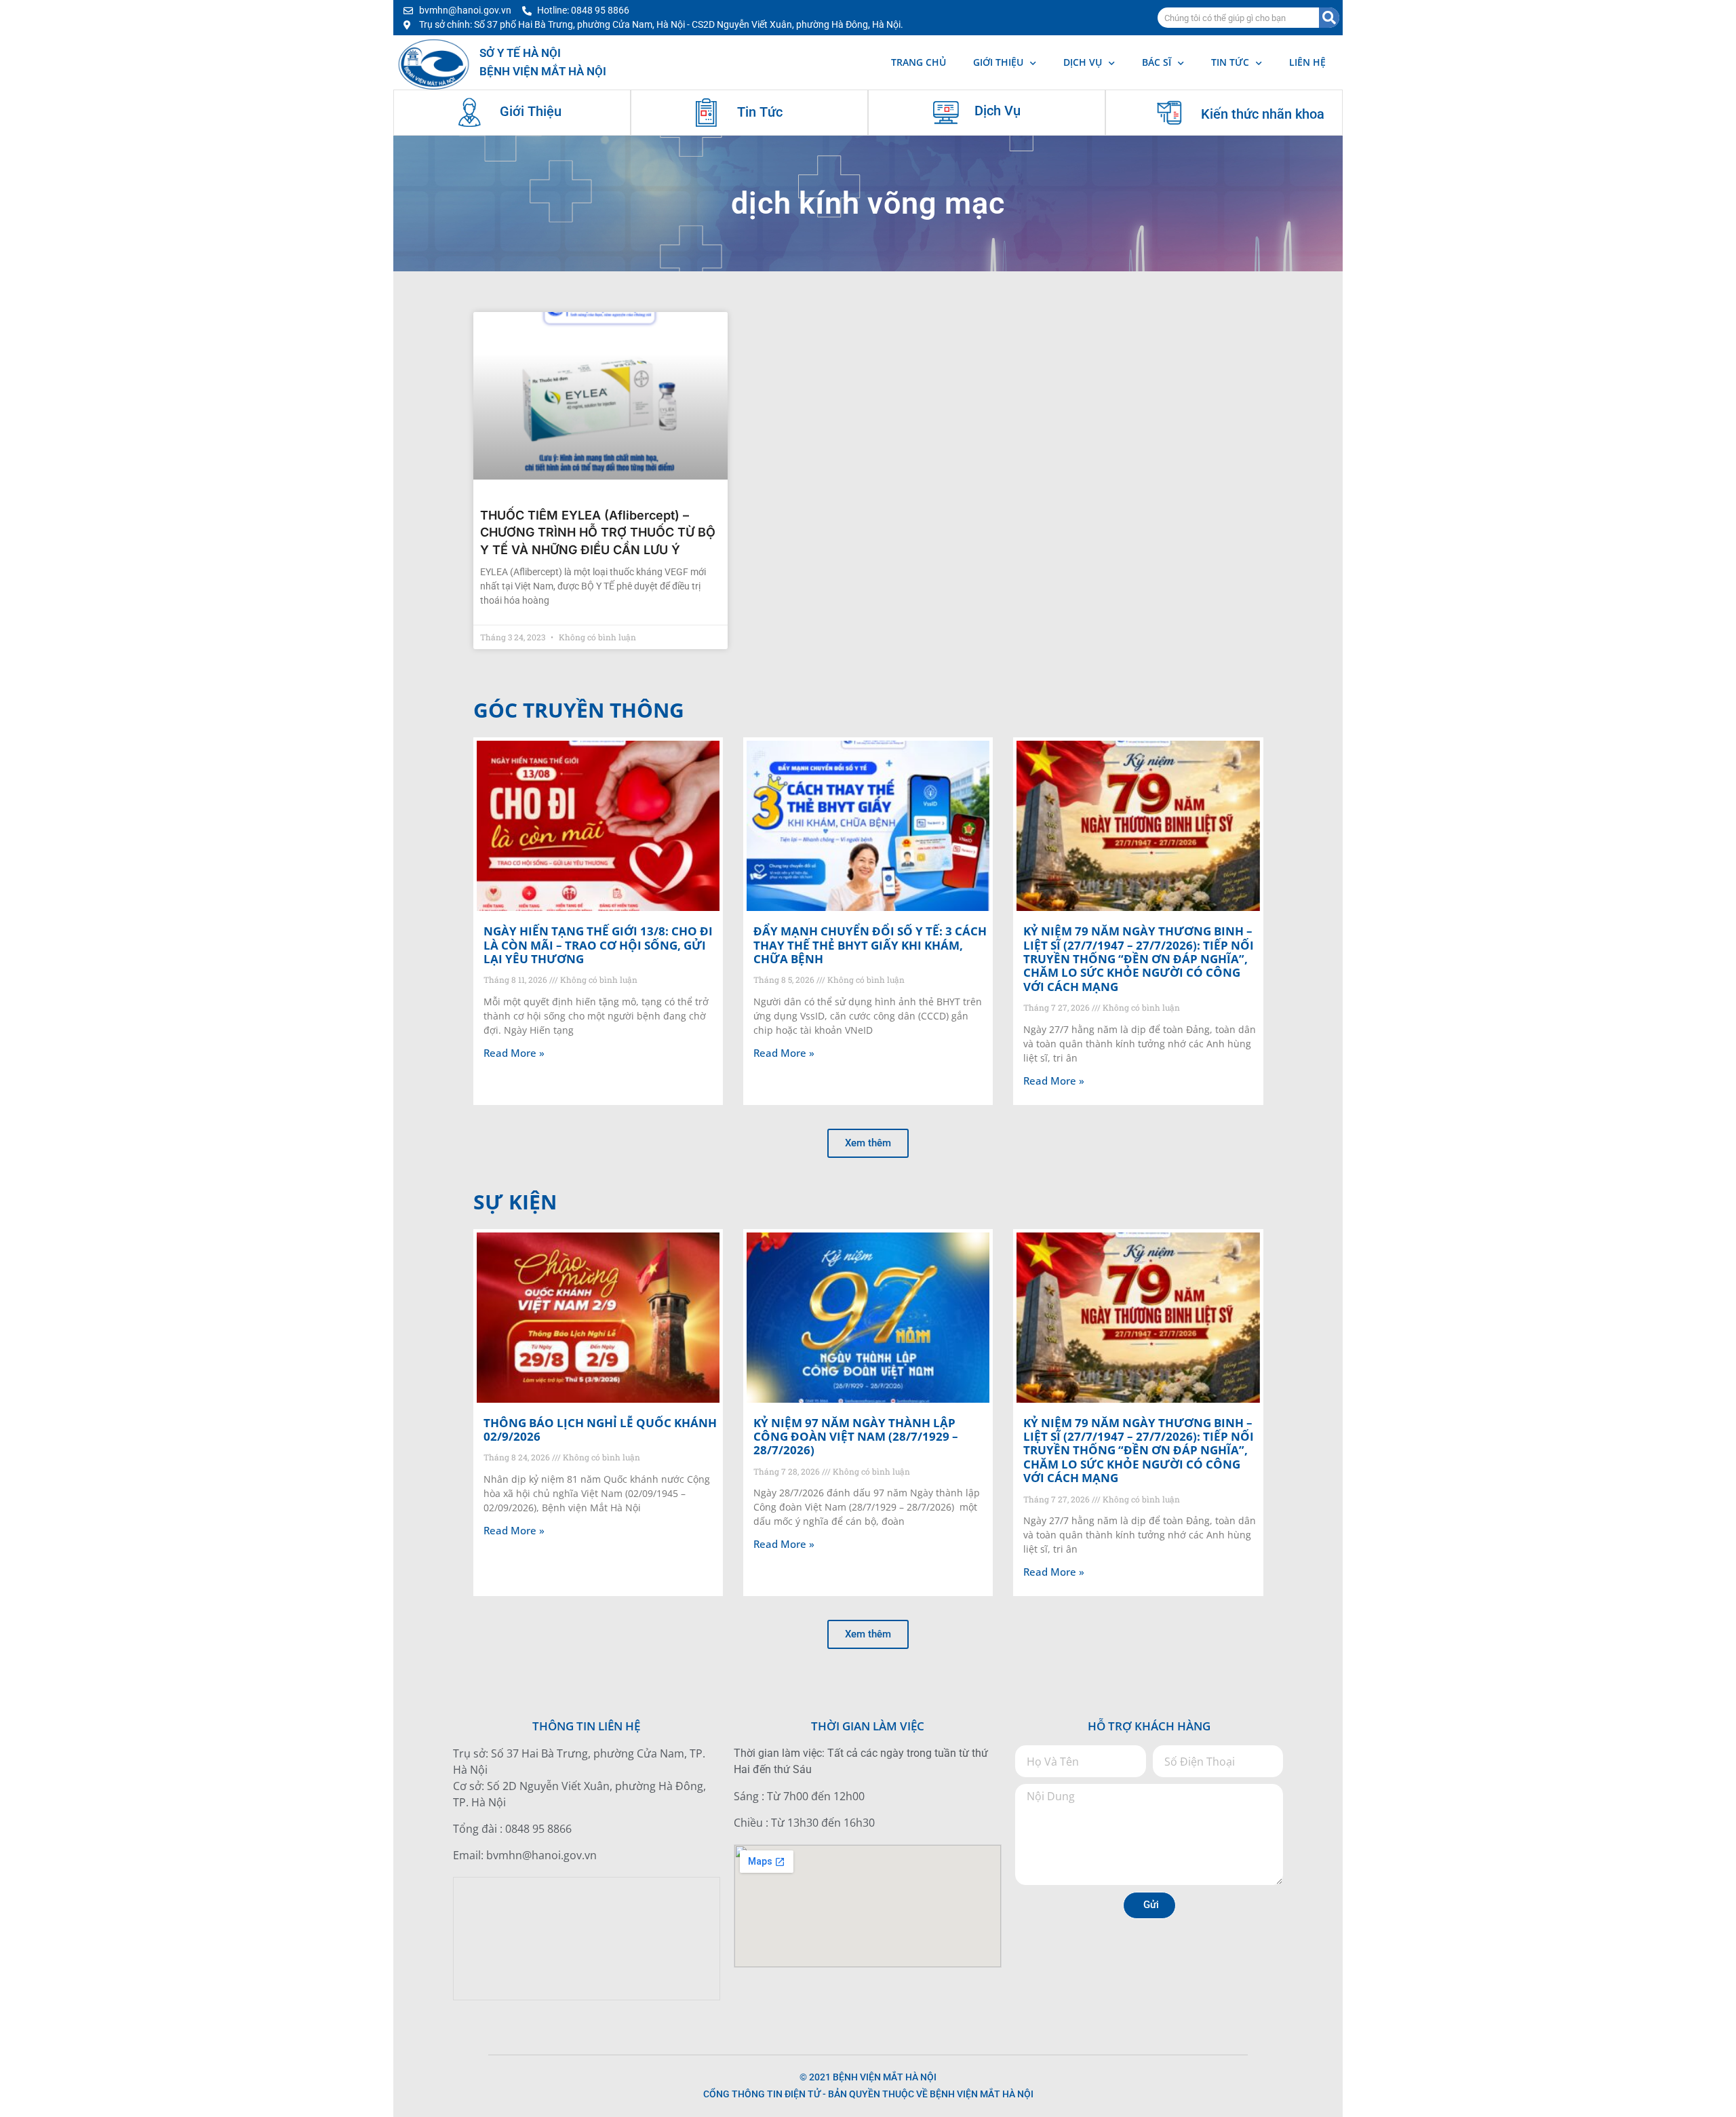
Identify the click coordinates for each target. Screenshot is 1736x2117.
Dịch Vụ (998, 111)
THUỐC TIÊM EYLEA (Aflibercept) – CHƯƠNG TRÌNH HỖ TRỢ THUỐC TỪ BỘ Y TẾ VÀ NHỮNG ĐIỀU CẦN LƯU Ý (598, 532)
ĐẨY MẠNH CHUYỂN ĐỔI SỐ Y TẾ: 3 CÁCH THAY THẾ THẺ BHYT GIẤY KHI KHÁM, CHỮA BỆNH (870, 945)
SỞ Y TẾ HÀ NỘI (520, 53)
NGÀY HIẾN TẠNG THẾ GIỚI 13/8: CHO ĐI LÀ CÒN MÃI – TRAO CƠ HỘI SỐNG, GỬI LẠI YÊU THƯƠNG (598, 945)
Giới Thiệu (531, 111)
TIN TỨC (1230, 62)
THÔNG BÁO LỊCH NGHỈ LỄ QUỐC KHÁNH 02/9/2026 (600, 1430)
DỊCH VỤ (1083, 62)
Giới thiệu (998, 62)
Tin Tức (760, 112)
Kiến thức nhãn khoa (1263, 114)
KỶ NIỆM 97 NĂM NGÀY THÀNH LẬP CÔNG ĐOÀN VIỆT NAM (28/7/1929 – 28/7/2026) (856, 1437)
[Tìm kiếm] (1329, 18)
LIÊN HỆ (1307, 62)
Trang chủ (919, 62)
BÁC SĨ (1157, 62)
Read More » (514, 1053)
